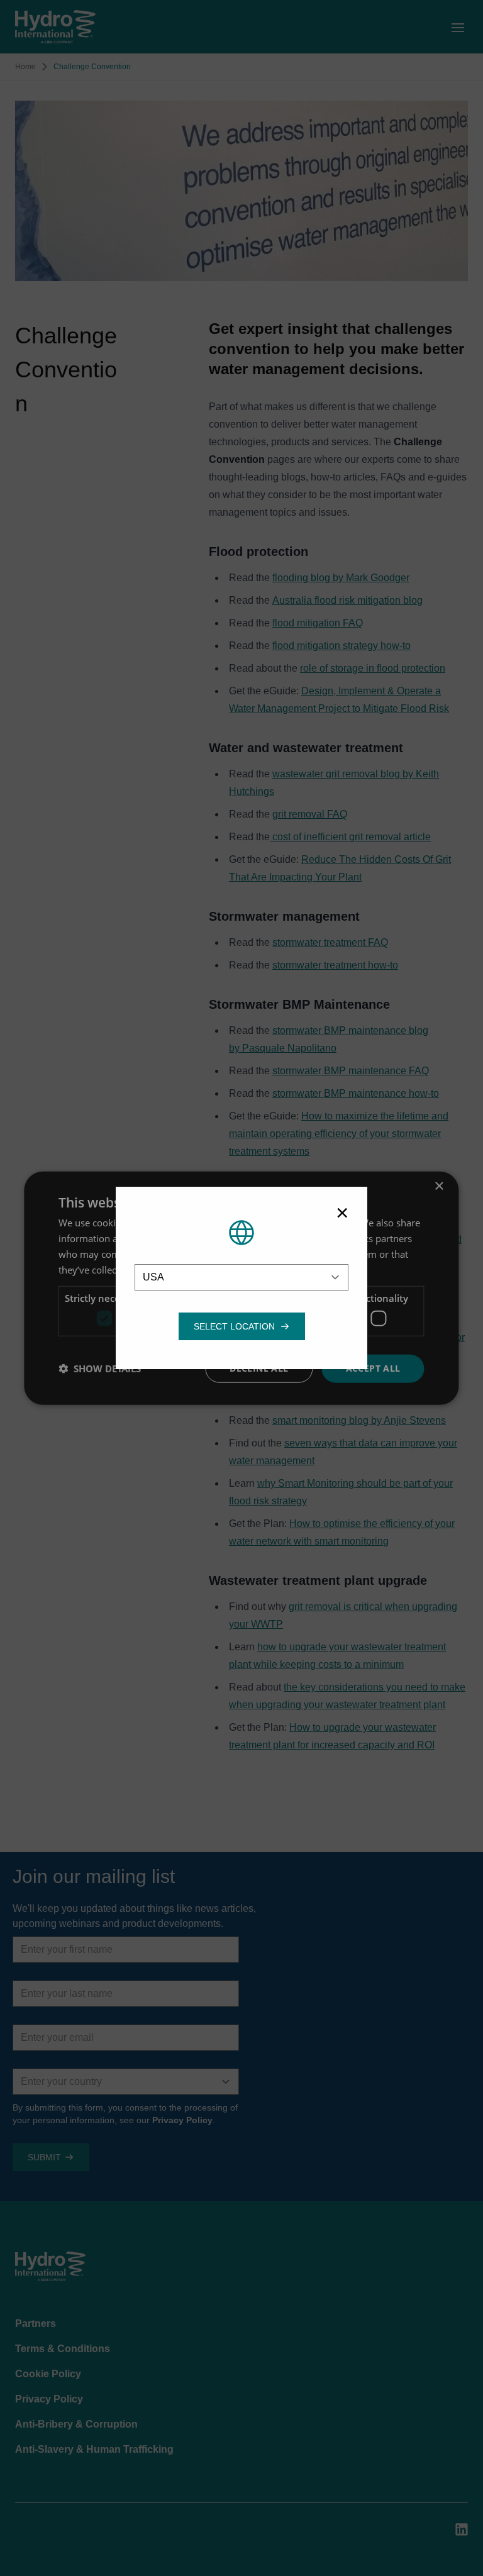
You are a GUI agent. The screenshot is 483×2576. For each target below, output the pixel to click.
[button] (234, 1326)
